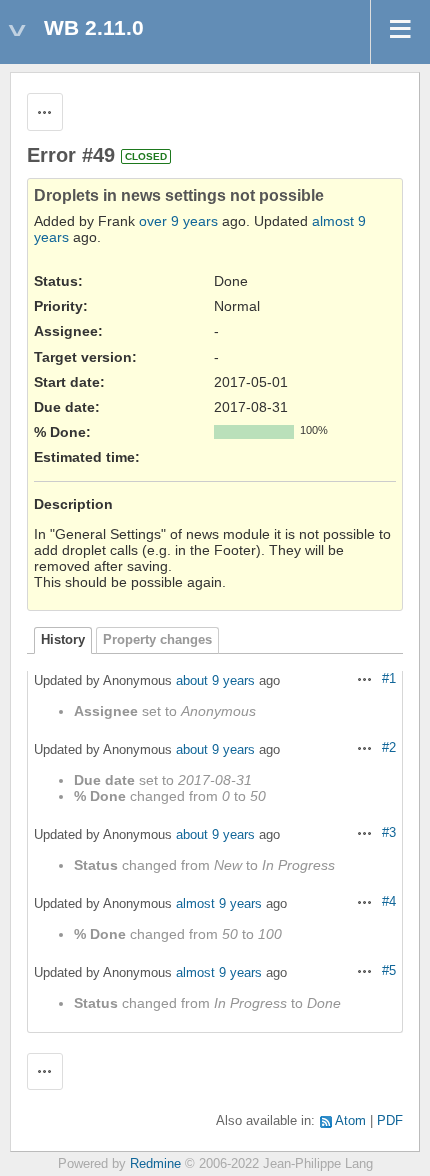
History (63, 640)
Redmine (155, 1164)
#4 (389, 902)
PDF (390, 1121)
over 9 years (178, 221)
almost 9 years (219, 903)
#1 (389, 679)
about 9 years (215, 680)
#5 (389, 971)
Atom (350, 1121)
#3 (389, 833)
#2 (389, 748)
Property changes (157, 640)
